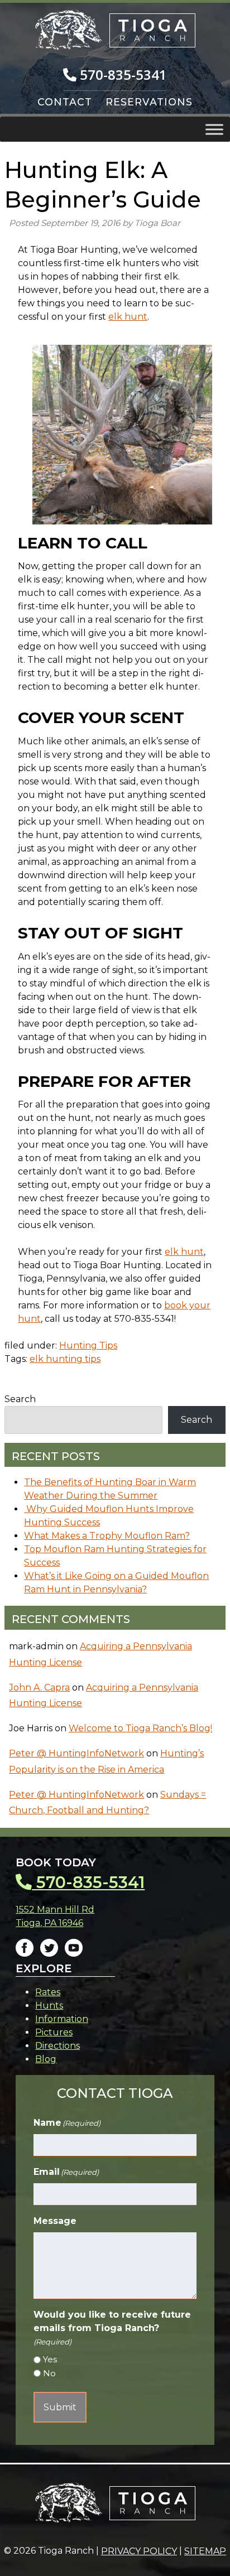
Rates (48, 1992)
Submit (60, 2407)
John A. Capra (39, 1687)
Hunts (49, 2006)
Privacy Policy (139, 2551)
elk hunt (128, 317)
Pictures (54, 2032)
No (49, 2373)
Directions (57, 2046)
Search (20, 1399)
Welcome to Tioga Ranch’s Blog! (140, 1728)
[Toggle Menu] (214, 129)
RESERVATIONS (149, 102)
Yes (50, 2359)
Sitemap (205, 2551)
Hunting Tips (88, 1345)
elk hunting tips (65, 1359)
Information (62, 2019)
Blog (46, 2059)
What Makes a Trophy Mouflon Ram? (107, 1536)
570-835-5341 (122, 74)
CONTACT (65, 102)
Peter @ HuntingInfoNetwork (76, 1753)
